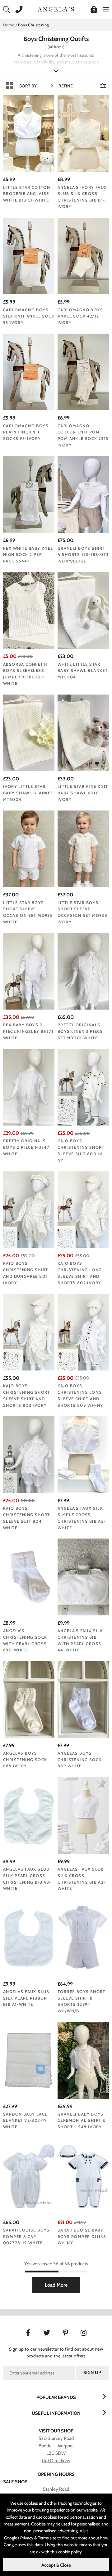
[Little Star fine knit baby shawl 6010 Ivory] (83, 733)
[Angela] (83, 134)
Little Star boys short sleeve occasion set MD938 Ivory (82, 912)
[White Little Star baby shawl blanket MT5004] (83, 611)
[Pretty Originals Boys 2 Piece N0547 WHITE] (29, 1087)
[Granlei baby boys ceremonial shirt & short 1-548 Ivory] (83, 2060)
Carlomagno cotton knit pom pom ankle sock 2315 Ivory (83, 435)
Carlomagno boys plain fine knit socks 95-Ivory (26, 432)
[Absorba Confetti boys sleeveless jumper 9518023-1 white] (29, 611)
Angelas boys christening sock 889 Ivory (25, 1760)
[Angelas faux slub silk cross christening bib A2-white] (83, 1815)
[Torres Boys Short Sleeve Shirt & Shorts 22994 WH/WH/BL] (83, 1938)
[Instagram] (84, 2332)
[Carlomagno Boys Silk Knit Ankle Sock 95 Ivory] (29, 256)
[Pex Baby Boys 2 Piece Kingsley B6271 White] (29, 971)
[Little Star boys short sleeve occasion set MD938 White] (29, 849)
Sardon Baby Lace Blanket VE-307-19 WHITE (25, 2121)
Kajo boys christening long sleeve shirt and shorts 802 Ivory (80, 1273)
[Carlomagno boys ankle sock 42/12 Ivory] (83, 256)
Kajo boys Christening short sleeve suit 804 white (27, 1518)
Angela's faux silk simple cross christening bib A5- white (82, 1518)
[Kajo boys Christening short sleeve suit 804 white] (29, 1455)
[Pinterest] (65, 2332)
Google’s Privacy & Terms (26, 2538)
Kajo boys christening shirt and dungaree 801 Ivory (26, 1273)
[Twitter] (47, 2332)
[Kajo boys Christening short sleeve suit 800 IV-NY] (83, 1087)
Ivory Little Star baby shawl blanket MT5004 (28, 793)
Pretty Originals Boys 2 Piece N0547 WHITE (26, 1147)
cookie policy (70, 2552)
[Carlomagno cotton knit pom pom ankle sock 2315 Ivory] (83, 372)
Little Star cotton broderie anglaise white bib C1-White (27, 194)
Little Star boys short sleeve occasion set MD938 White (28, 912)
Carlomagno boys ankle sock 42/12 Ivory (80, 316)
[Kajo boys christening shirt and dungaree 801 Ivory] (29, 1210)
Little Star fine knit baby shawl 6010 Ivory (83, 793)
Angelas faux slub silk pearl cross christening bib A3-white (27, 1879)
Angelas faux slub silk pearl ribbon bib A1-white (26, 1998)
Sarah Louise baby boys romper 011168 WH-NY (82, 2236)
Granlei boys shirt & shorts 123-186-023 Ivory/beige (83, 555)
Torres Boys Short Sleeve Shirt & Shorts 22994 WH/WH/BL (82, 2001)
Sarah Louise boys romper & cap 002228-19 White (26, 2236)
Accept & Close (56, 2565)
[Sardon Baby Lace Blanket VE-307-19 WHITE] (29, 2060)
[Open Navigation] (104, 9)
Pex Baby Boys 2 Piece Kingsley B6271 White (28, 1031)
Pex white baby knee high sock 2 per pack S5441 (28, 555)
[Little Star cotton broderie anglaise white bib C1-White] (29, 134)
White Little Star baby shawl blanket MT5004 (83, 671)
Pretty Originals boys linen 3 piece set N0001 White (80, 1031)
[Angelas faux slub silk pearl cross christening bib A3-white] (29, 1815)
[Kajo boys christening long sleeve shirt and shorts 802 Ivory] (83, 1210)
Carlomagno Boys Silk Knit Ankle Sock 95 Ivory (29, 316)
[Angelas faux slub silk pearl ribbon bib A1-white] (29, 1938)
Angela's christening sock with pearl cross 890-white (25, 1640)
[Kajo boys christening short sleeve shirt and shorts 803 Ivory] (29, 1332)
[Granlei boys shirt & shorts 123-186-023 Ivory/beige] (83, 495)
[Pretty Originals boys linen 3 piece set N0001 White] (83, 971)
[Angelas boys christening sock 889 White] (83, 1699)
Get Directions (56, 2461)
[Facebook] (28, 2332)
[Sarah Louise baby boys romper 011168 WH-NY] (83, 2176)
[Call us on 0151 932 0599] (17, 9)
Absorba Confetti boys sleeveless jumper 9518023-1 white (25, 674)
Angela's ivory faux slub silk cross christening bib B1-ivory (82, 197)
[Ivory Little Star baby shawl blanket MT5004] (29, 733)
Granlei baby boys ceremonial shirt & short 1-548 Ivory (82, 2121)
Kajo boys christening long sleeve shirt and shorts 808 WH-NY (80, 1395)
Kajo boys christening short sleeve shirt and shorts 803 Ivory (27, 1395)
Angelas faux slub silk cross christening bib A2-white (82, 1879)
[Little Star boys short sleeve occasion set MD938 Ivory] (83, 849)
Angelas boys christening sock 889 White (79, 1760)
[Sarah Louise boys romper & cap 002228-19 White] (29, 2176)
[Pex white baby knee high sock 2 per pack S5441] (29, 495)
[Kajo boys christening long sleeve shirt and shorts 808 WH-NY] (83, 1332)
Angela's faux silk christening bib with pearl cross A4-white (80, 1640)
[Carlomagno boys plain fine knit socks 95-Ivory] (29, 372)
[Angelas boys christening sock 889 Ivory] (29, 1699)
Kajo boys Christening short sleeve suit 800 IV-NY (81, 1150)
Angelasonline (56, 9)
